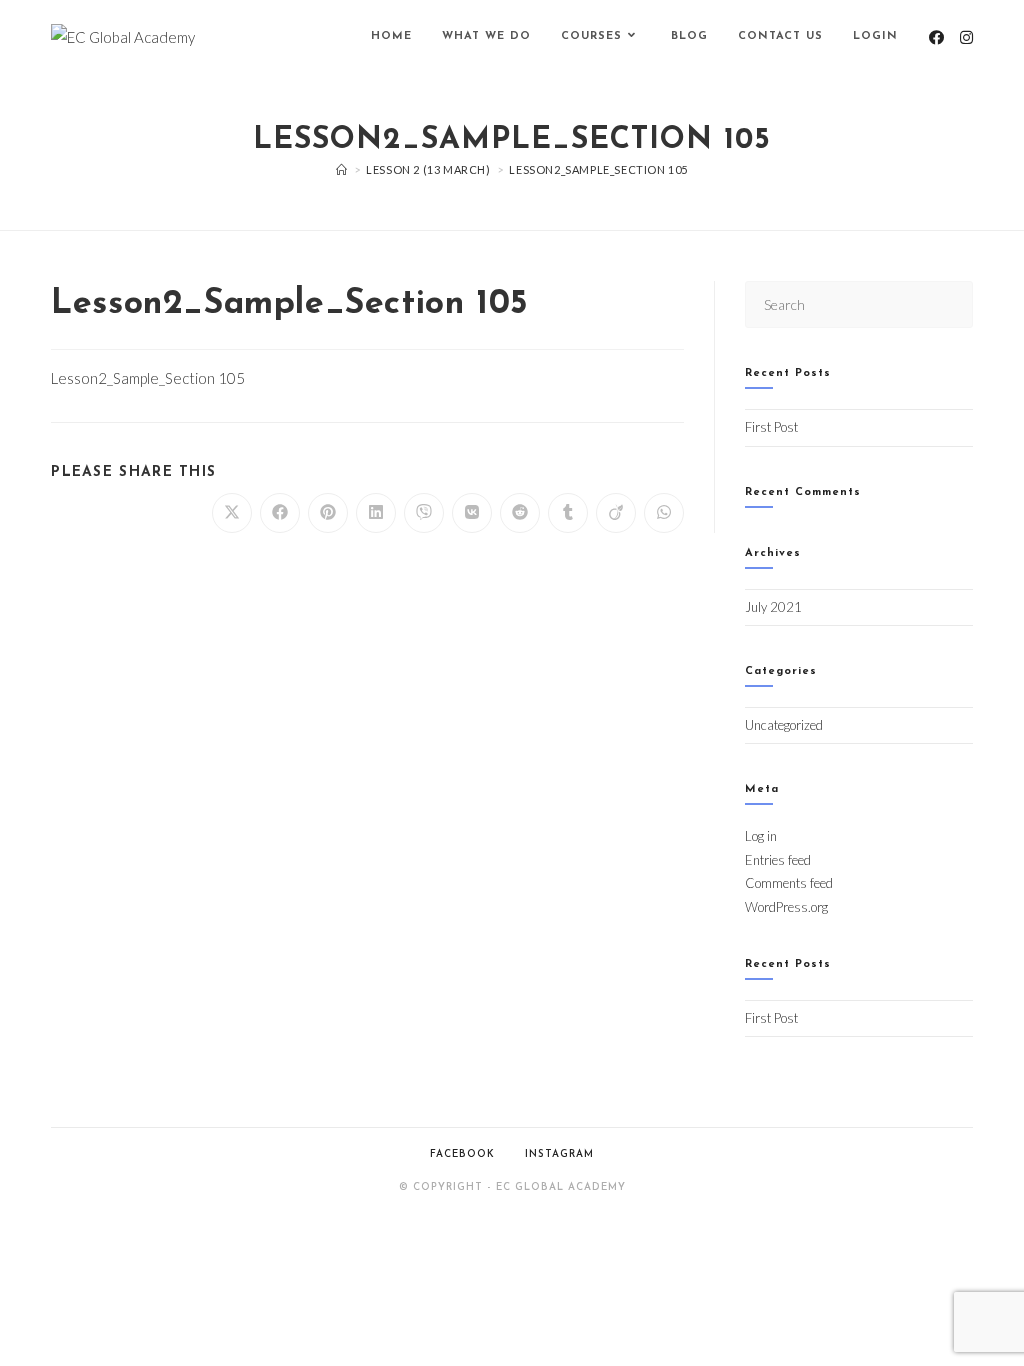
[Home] (342, 169)
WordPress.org (786, 907)
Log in (761, 836)
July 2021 (773, 607)
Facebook (462, 1154)
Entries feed (778, 860)
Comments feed (789, 883)
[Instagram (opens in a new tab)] (966, 37)
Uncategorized (784, 725)
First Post (771, 427)
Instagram (559, 1154)
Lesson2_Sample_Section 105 (598, 169)
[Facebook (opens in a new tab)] (936, 37)
